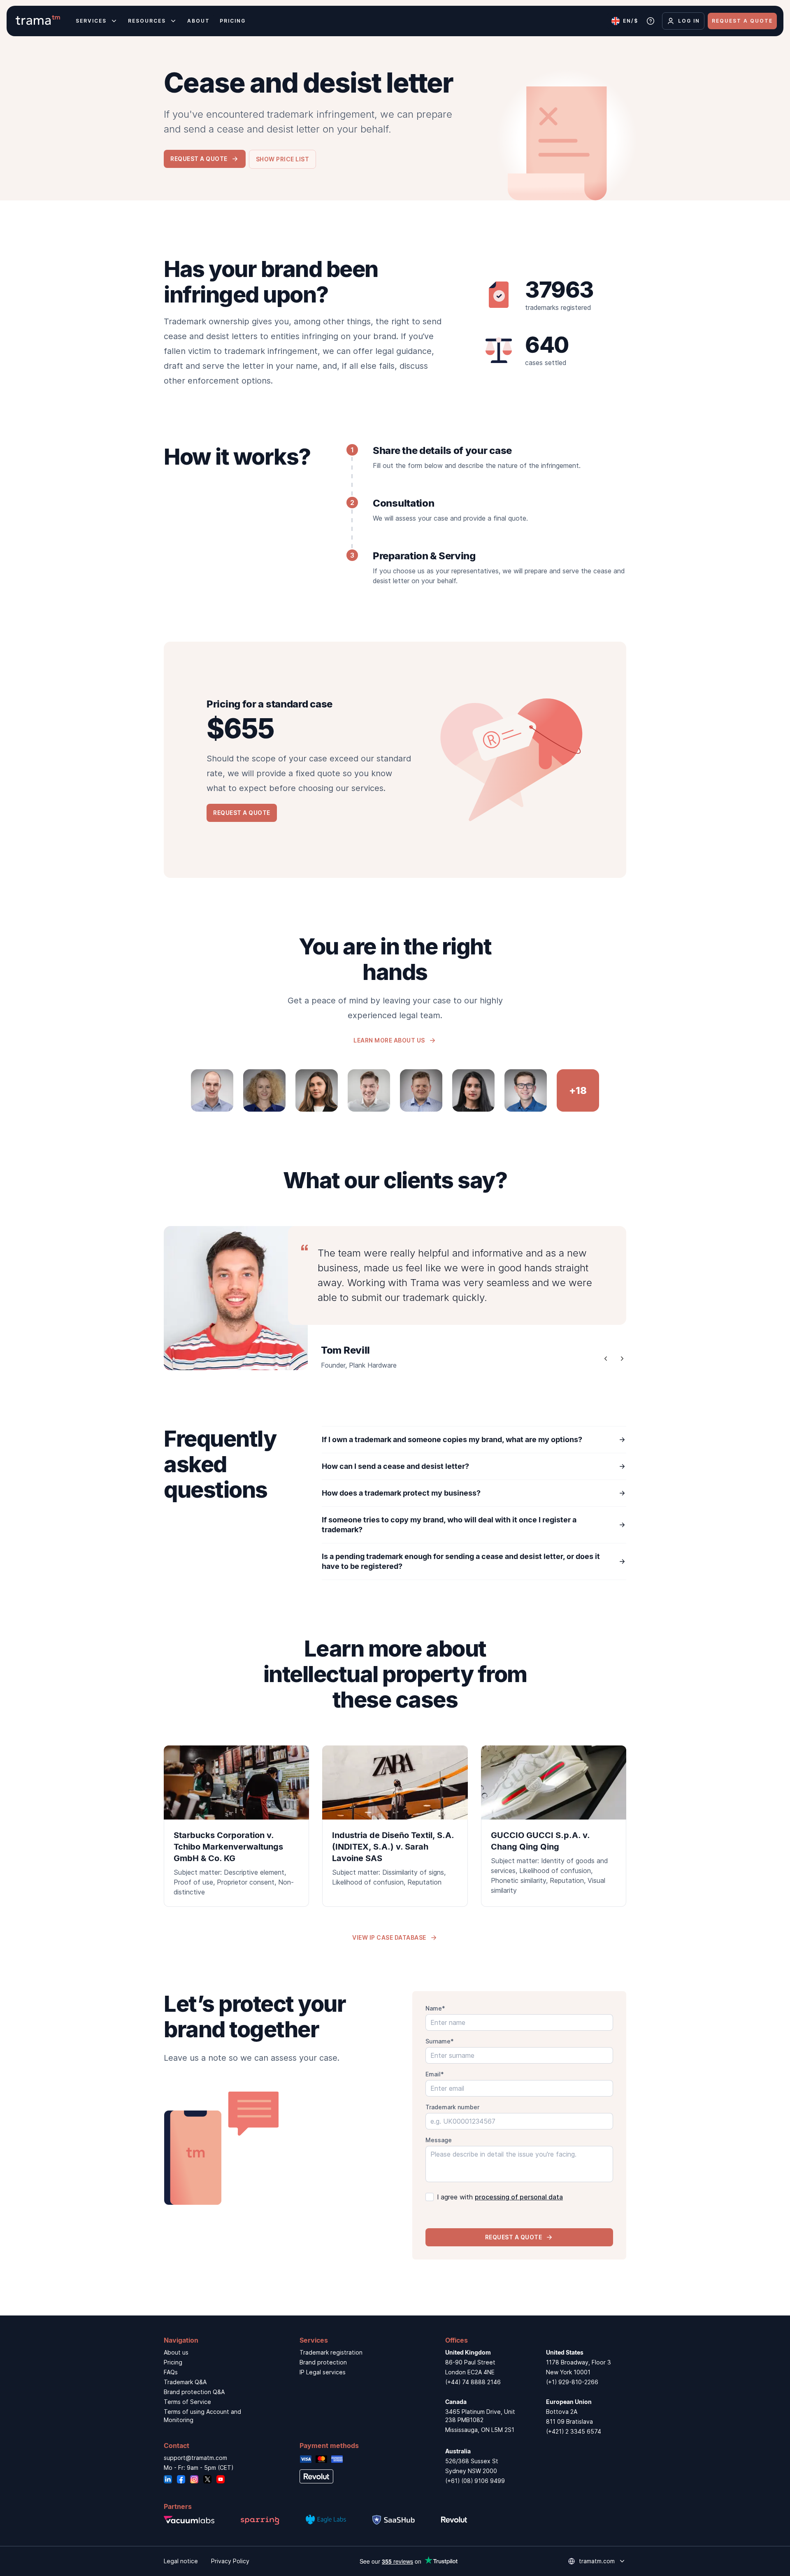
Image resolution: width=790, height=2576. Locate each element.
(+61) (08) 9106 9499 (475, 2481)
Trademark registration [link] (331, 2352)
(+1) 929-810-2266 (572, 2382)
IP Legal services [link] (323, 2372)
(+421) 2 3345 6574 (574, 2431)
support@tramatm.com (195, 2458)
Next (622, 1359)
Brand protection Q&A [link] (194, 2392)
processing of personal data (519, 2197)
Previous (606, 1359)
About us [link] (176, 2352)
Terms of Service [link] (187, 2402)
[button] (283, 159)
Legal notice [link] (181, 2561)
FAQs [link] (171, 2372)
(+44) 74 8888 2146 (473, 2382)
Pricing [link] (173, 2362)
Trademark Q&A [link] (185, 2382)
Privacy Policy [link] (230, 2561)
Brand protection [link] (323, 2362)
